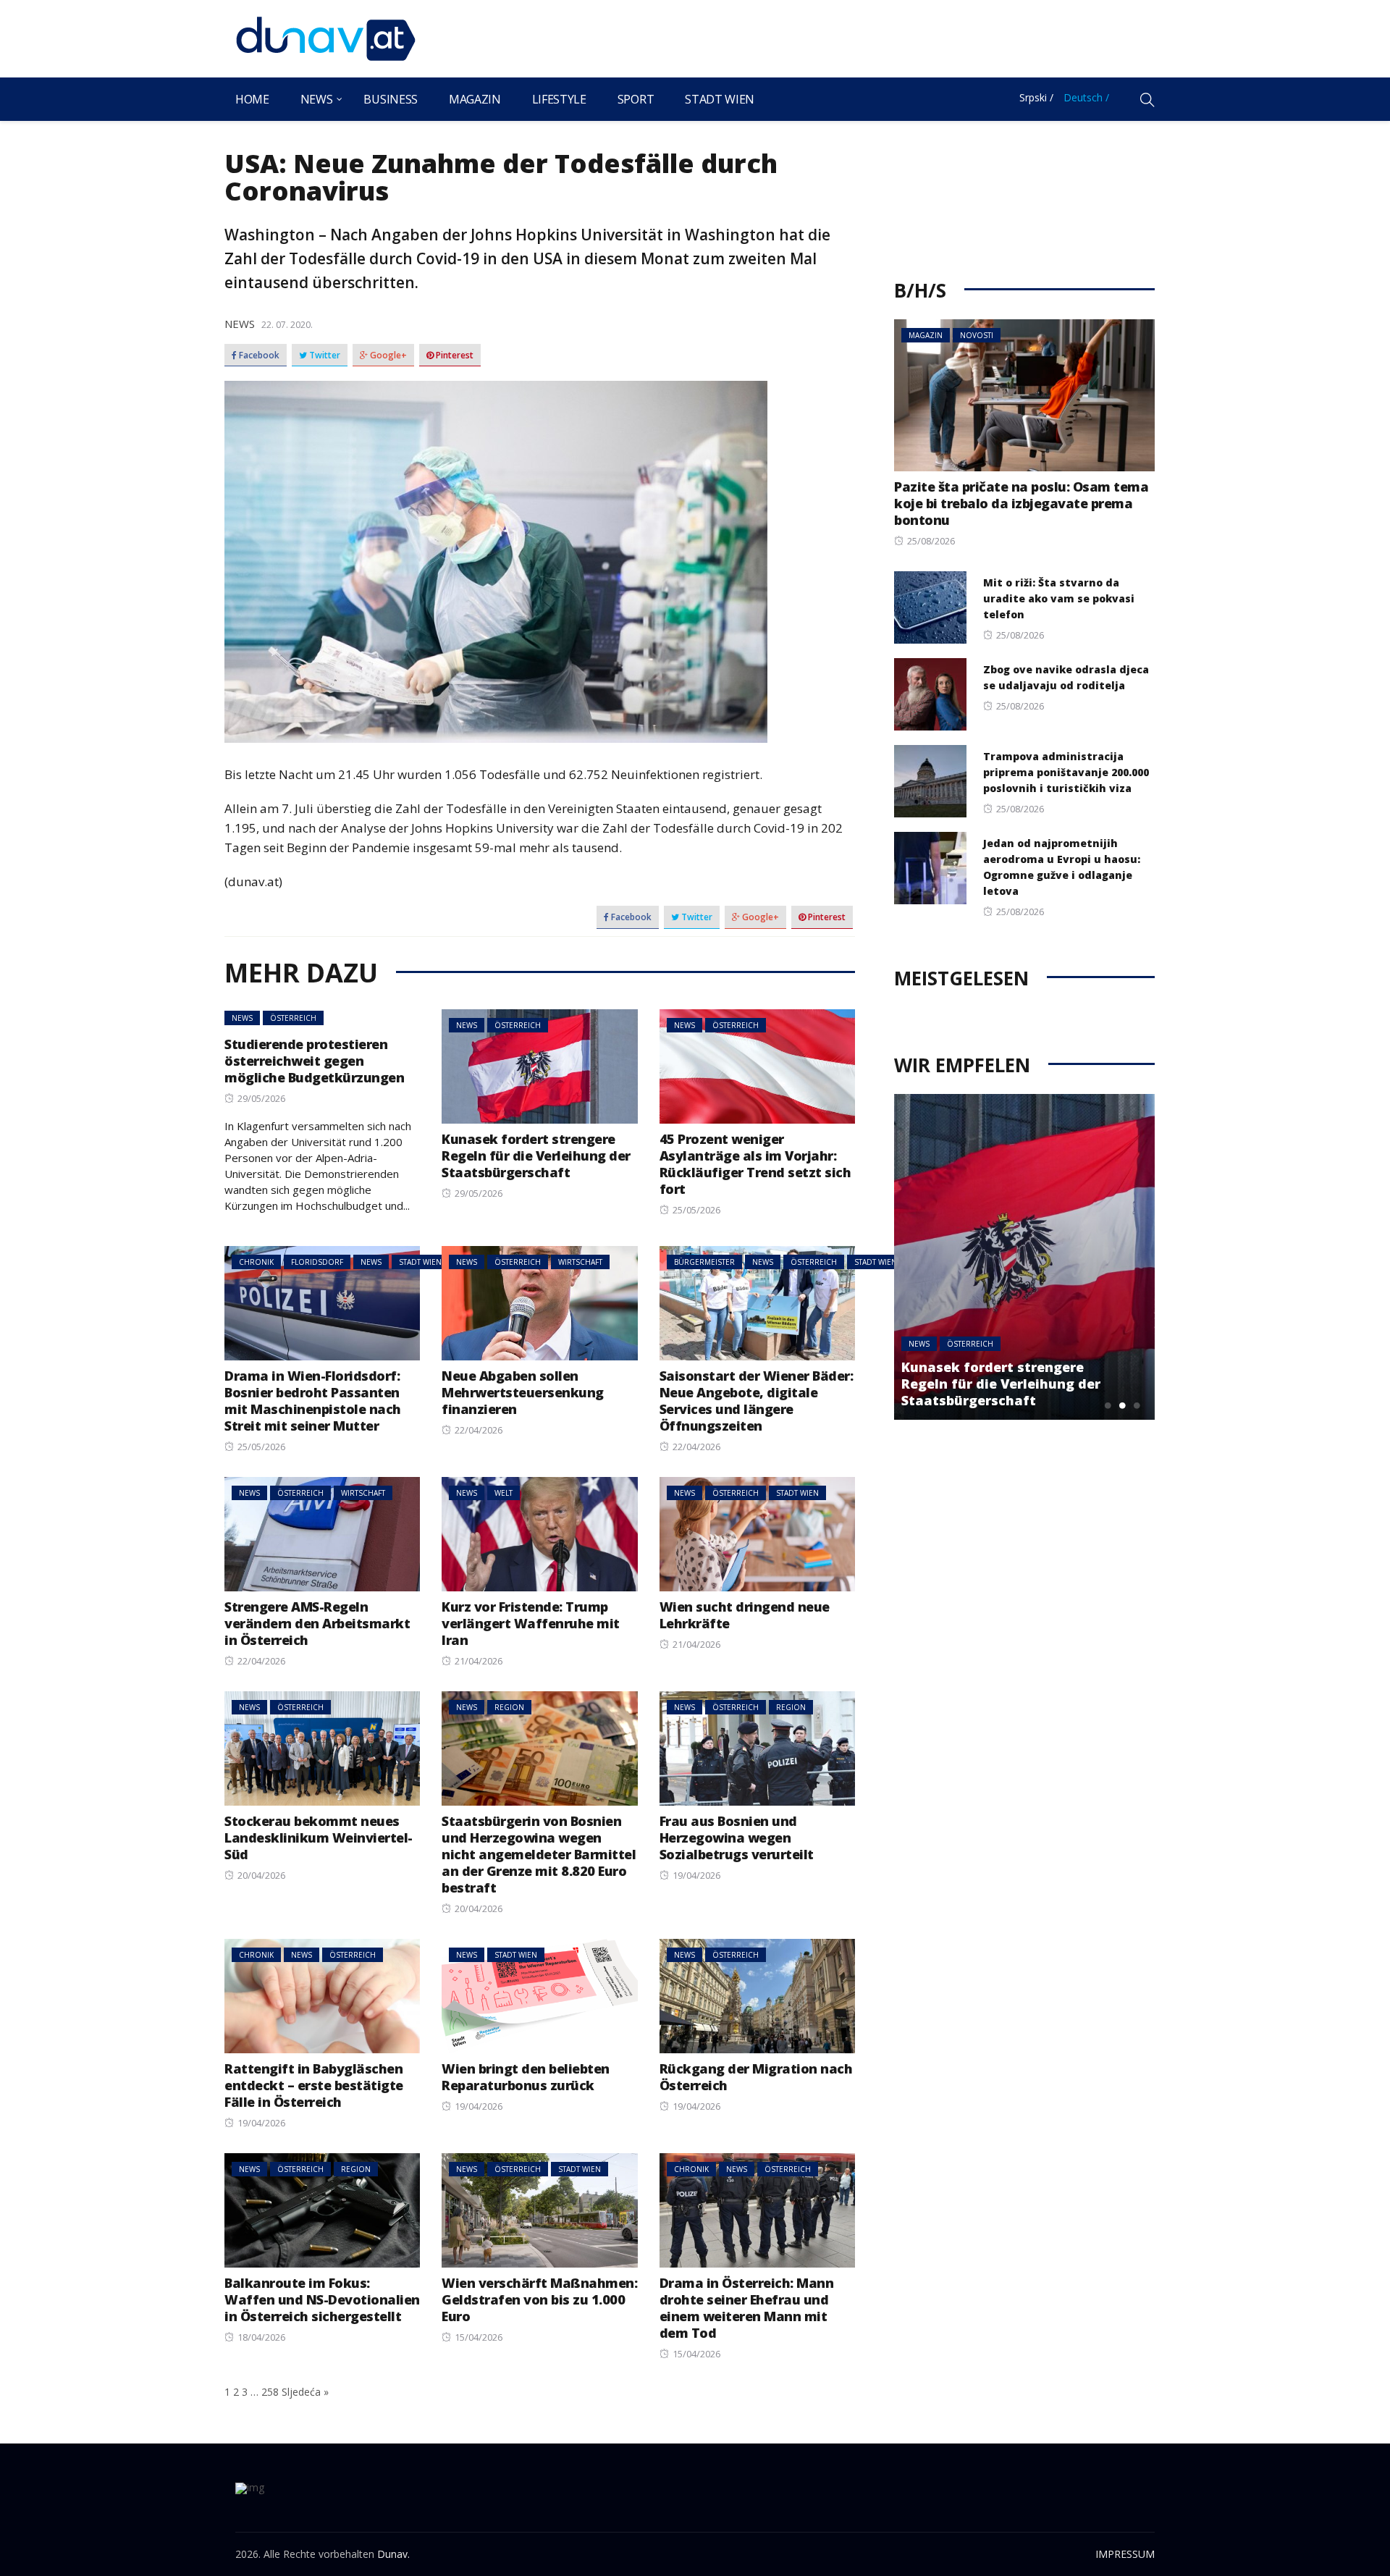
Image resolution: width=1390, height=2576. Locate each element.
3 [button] (1137, 1405)
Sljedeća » (305, 2392)
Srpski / (1036, 97)
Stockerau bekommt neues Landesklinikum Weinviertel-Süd (319, 1838)
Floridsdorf (317, 1262)
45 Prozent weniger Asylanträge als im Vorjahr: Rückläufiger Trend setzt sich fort (755, 1164)
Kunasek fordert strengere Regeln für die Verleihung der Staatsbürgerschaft (536, 1156)
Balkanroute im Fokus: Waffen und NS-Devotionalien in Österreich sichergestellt (322, 2299)
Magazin (475, 99)
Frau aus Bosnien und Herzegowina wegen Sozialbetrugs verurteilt (737, 1838)
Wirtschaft (580, 1262)
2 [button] (1122, 1405)
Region (509, 1707)
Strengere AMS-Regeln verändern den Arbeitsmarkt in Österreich (317, 1623)
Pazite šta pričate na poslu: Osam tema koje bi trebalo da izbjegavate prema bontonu (1021, 503)
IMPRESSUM (1125, 2554)
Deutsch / (1086, 97)
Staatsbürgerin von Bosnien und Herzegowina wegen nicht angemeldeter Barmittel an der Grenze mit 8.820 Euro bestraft (539, 1854)
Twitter (324, 355)
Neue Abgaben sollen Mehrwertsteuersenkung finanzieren (523, 1392)
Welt (504, 1493)
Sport (636, 99)
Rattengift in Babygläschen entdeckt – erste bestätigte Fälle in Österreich (314, 2085)
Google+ (387, 355)
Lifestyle (559, 99)
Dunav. (393, 2554)
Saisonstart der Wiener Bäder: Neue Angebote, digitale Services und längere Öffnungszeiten (757, 1401)
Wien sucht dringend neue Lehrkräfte (745, 1615)
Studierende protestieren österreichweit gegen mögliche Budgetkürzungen (314, 1061)
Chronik (256, 1262)
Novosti (977, 335)
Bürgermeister (704, 1262)
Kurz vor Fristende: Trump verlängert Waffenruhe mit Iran (531, 1623)
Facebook (258, 355)
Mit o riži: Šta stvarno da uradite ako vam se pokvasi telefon (1059, 598)
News (317, 99)
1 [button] (1108, 1405)
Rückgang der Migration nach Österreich (756, 2077)
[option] (1024, 1257)
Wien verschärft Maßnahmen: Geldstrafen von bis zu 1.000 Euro (539, 2299)
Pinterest (454, 355)
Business (390, 99)
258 (270, 2392)
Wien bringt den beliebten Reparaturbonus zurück (526, 2077)
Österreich (293, 1018)
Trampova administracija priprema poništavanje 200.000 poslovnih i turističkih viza (1066, 772)
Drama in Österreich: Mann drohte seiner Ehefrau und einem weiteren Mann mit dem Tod (747, 2308)
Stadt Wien (720, 99)
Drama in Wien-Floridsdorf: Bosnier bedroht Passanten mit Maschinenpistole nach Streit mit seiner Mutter (313, 1401)
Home (252, 99)
